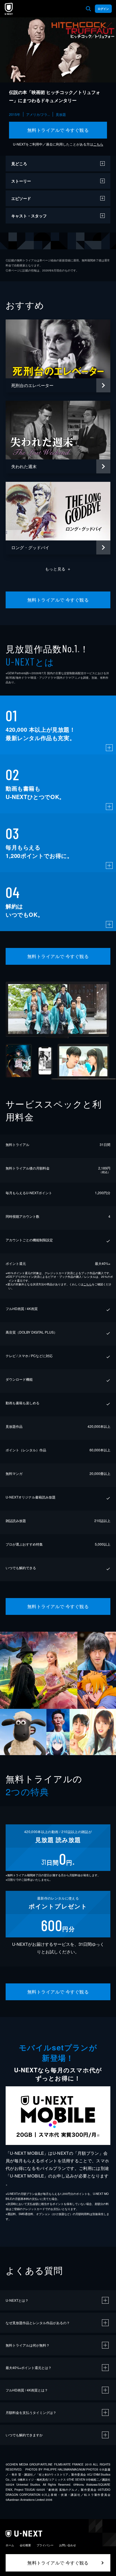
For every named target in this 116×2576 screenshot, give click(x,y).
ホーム (10, 2545)
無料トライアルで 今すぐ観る (58, 130)
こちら (98, 144)
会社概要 (25, 2545)
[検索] (88, 9)
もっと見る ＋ (58, 569)
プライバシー (45, 2545)
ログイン (103, 9)
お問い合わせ (68, 2545)
